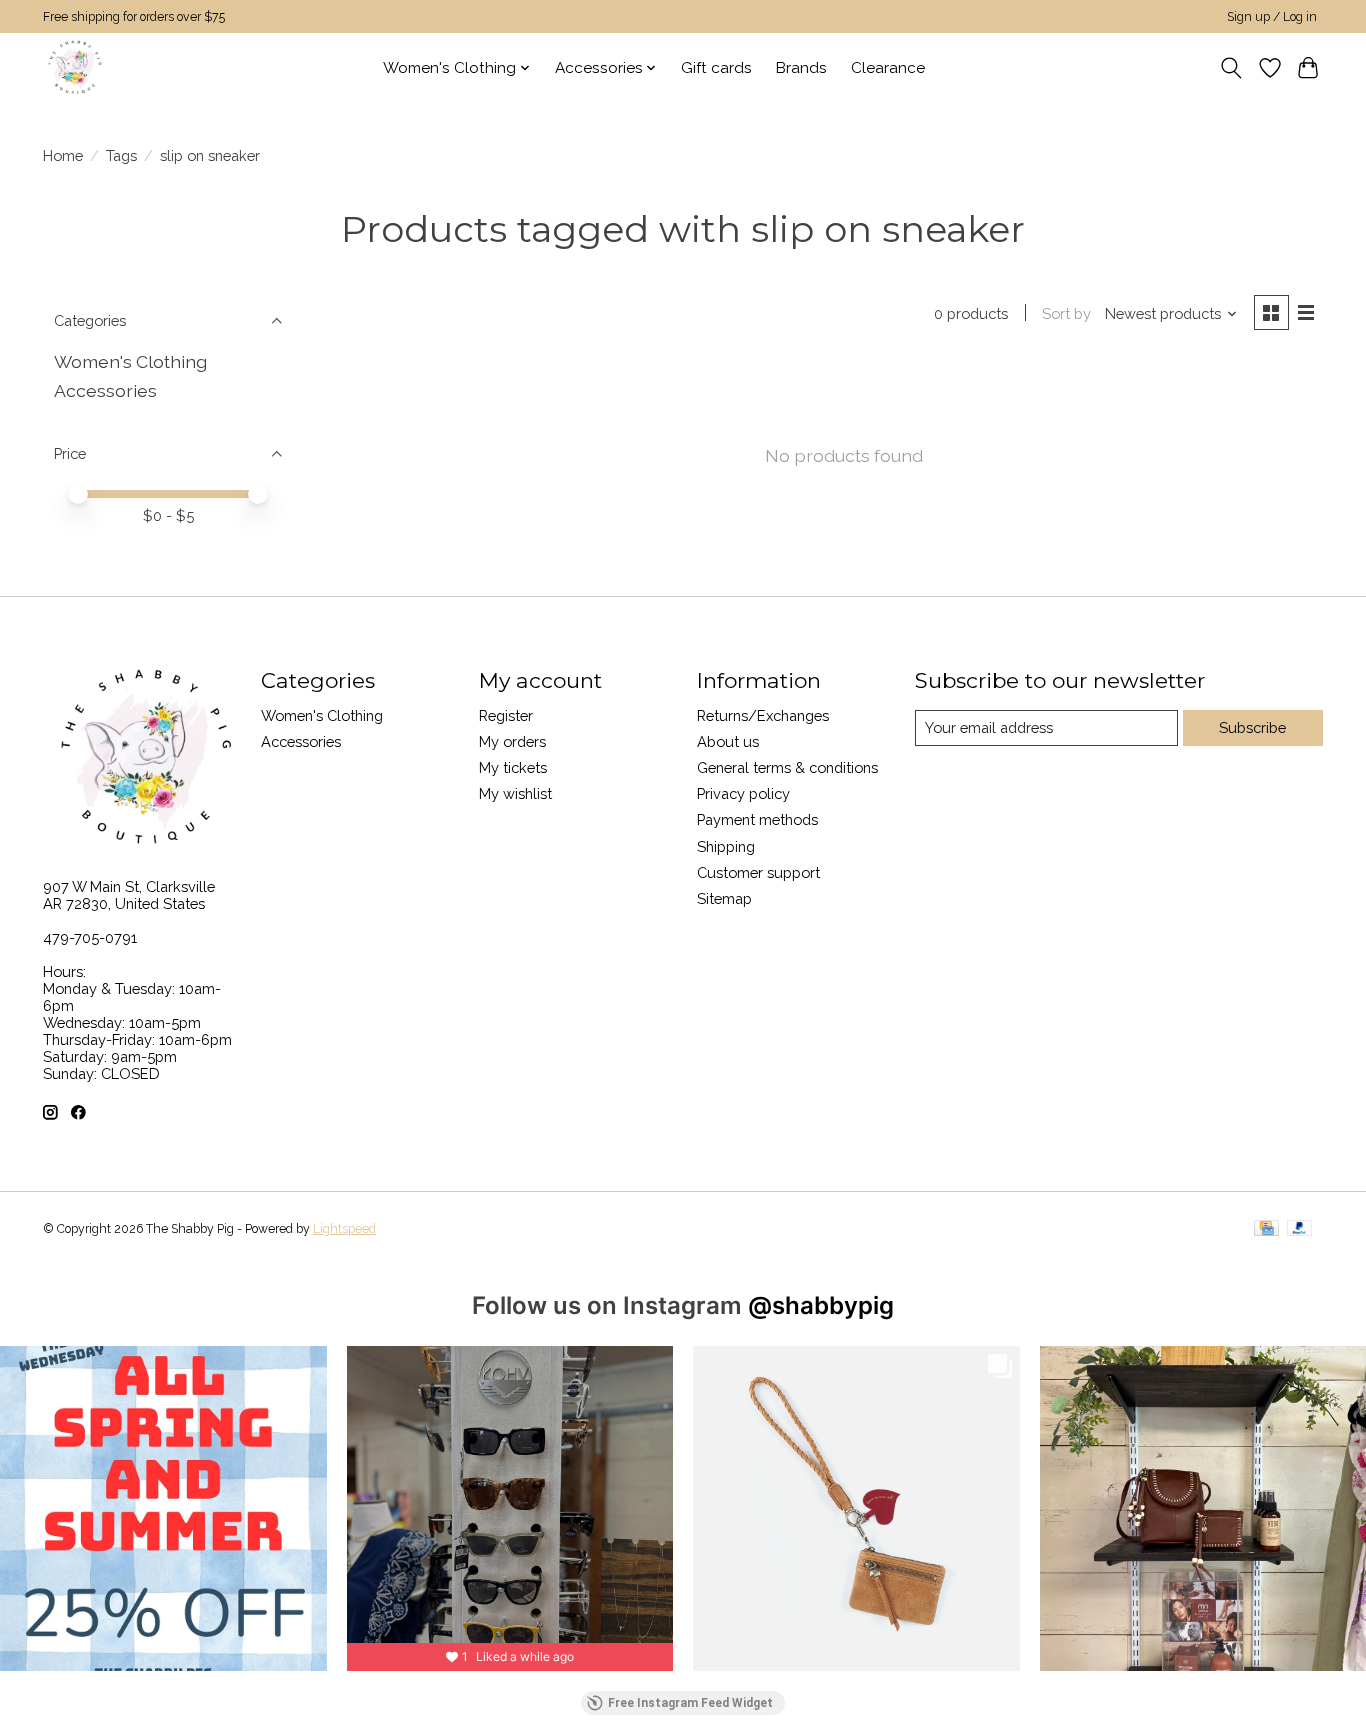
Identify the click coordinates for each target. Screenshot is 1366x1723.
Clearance (888, 68)
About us (728, 741)
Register (506, 715)
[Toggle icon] (1231, 68)
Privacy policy (743, 793)
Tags (121, 155)
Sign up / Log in (1272, 17)
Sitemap (724, 898)
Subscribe (1252, 727)
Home (63, 155)
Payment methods (757, 819)
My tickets (513, 767)
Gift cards (716, 68)
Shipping (726, 846)
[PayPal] (1300, 1229)
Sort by (1066, 313)
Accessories (105, 390)
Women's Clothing (130, 361)
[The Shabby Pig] (72, 67)
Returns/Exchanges (763, 715)
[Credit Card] (1266, 1229)
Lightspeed (344, 1229)
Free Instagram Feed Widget (690, 1703)
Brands (801, 68)
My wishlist (515, 793)
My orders (512, 741)
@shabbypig (821, 1305)
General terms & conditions (787, 767)
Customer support (758, 872)
